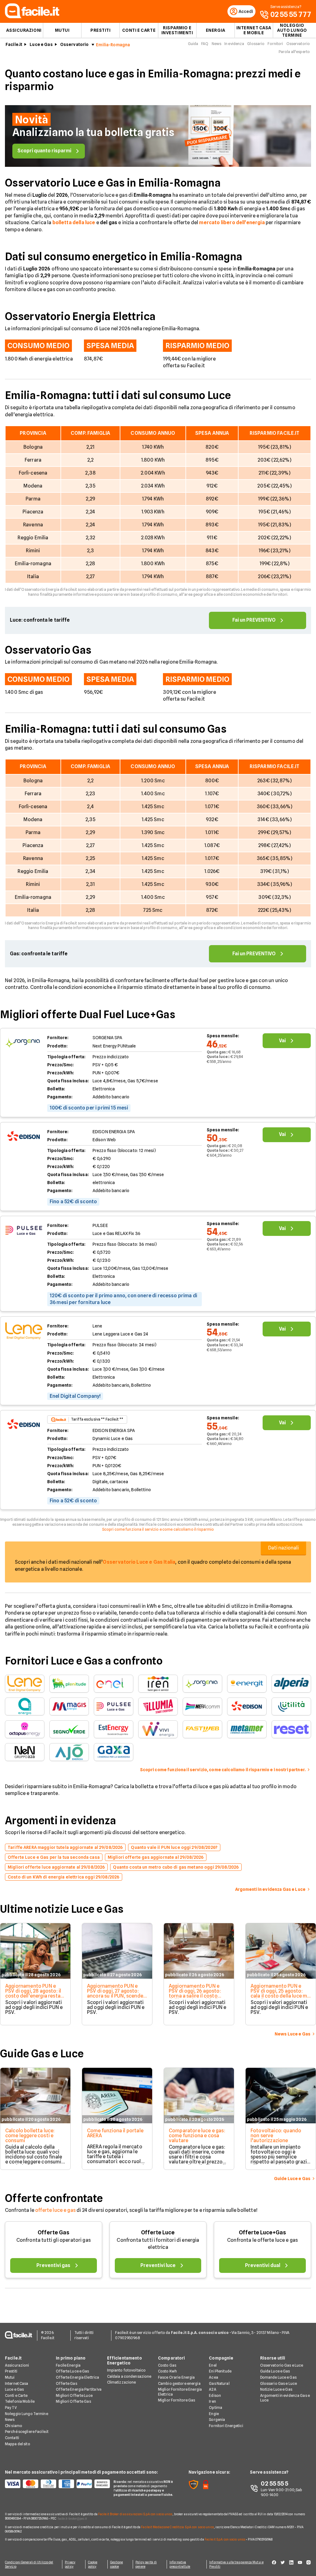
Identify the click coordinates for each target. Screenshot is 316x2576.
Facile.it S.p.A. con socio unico (225, 2539)
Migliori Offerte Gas (73, 2401)
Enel (213, 2365)
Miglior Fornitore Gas (177, 2400)
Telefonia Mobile (20, 2401)
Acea (213, 2377)
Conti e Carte (139, 30)
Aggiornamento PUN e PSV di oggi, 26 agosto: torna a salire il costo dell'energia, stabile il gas (198, 1993)
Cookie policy (93, 2564)
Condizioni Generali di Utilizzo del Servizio (29, 2564)
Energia (216, 30)
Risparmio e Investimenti (177, 30)
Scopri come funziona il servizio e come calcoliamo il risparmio (158, 1529)
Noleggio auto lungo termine (292, 30)
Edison (215, 2395)
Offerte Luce (158, 2232)
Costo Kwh (167, 2371)
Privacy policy (70, 2564)
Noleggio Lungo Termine (27, 2414)
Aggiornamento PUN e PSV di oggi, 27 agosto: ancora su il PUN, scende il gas (117, 1993)
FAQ (205, 44)
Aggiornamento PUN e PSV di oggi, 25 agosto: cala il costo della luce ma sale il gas (280, 1993)
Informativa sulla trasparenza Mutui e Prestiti (236, 2564)
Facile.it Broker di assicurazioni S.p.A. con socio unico (135, 2514)
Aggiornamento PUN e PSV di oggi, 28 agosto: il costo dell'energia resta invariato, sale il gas (33, 1993)
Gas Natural (219, 2383)
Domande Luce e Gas (278, 2377)
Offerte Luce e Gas (72, 2371)
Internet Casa (17, 2383)
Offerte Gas (54, 2232)
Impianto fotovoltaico (127, 2370)
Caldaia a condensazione (129, 2376)
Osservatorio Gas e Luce (282, 2365)
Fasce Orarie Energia (176, 2377)
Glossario (256, 44)
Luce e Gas (41, 44)
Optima (216, 2407)
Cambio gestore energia (179, 2383)
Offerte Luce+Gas (262, 2232)
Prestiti (100, 30)
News (216, 44)
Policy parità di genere (146, 2564)
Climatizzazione (122, 2382)
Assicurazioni (24, 30)
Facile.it (14, 44)
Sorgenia (217, 2420)
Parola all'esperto (294, 52)
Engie (214, 2414)
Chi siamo (14, 2426)
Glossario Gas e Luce (279, 2383)
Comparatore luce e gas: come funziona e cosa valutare (197, 2136)
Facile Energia (68, 2365)
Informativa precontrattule (180, 2564)
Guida (193, 44)
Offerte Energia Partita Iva (79, 2389)
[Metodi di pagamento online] (56, 2484)
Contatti (12, 2438)
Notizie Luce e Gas (276, 2389)
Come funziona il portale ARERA (115, 2133)
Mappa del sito (18, 2444)
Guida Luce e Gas (275, 2371)
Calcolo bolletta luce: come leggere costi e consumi (30, 2136)
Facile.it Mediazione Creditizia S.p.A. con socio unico (177, 2527)
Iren (212, 2401)
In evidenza (234, 44)
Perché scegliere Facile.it (27, 2432)
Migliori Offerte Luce (74, 2395)
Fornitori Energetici (226, 2426)
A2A (212, 2389)
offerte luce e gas (55, 2210)
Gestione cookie (117, 2564)
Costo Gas (167, 2365)
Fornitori (275, 44)
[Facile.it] (32, 16)
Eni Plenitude (220, 2371)
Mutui (62, 30)
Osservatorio (75, 44)
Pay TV (11, 2407)
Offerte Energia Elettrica (77, 2377)
